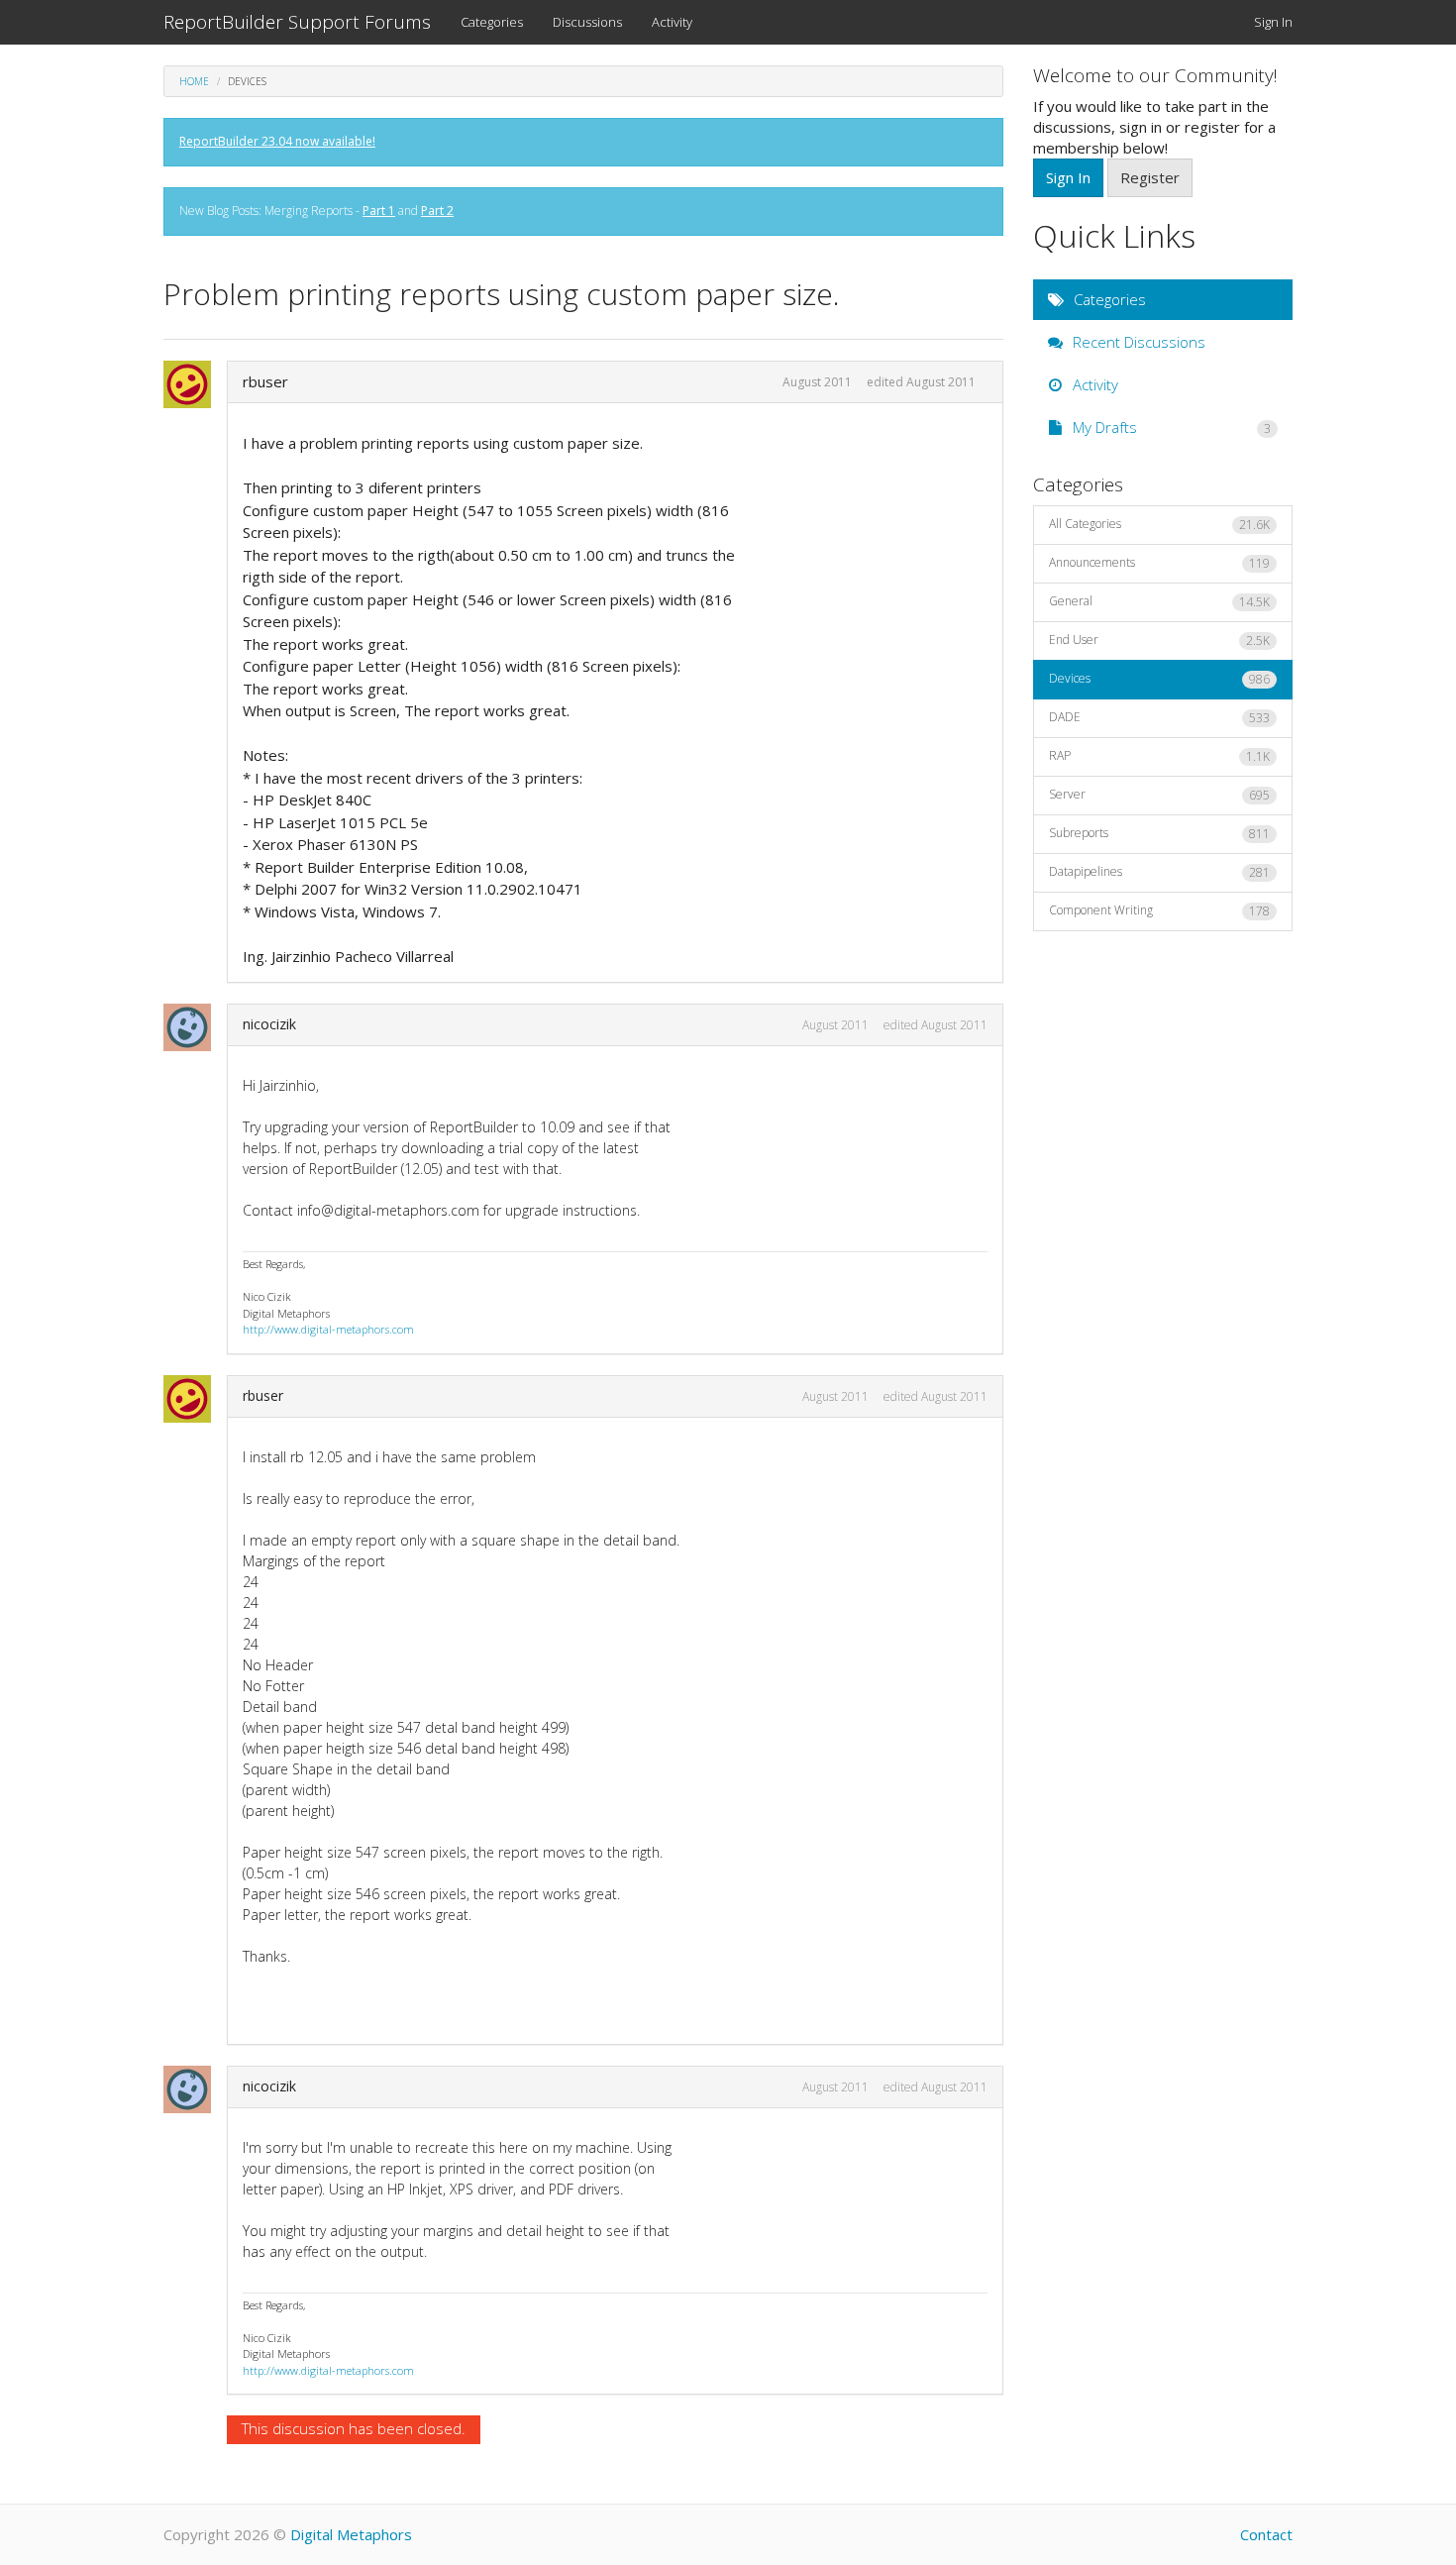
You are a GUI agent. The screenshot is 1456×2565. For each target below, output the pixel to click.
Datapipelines (1160, 872)
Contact (1266, 2534)
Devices (1160, 679)
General (1160, 601)
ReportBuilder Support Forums (297, 22)
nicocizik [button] (269, 1024)
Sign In (1273, 22)
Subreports (1160, 833)
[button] (193, 384)
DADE (1160, 717)
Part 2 (437, 211)
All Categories (1160, 524)
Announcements (1160, 563)
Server (1160, 795)
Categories (492, 22)
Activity (672, 22)
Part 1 (379, 211)
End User (1160, 640)
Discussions (587, 22)
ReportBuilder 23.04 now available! (277, 141)
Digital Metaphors (351, 2534)
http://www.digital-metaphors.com (328, 1329)
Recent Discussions (1137, 342)
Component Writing (1160, 910)
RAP (1160, 756)
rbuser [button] (265, 381)
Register (1150, 177)
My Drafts (1170, 427)
